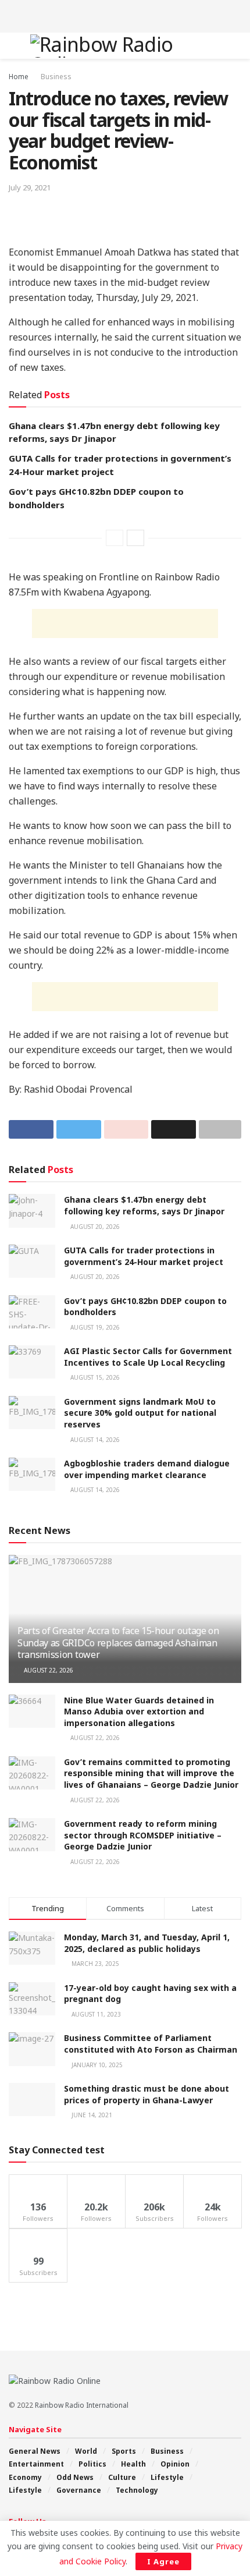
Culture (122, 2477)
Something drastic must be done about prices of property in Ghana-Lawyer (147, 2094)
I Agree (163, 2561)
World (86, 2451)
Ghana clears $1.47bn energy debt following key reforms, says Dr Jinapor (144, 1205)
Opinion (175, 2464)
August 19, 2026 (94, 1327)
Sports (124, 2451)
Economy (25, 2477)
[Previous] (115, 538)
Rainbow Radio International (82, 2405)
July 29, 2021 (30, 187)
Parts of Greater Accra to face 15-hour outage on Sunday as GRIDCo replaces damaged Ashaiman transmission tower (118, 1643)
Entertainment (36, 2464)
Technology (137, 2490)
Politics (92, 2464)
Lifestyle (167, 2477)
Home (19, 77)
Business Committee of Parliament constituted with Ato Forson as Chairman (151, 2044)
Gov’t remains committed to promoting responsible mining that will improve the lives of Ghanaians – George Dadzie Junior (151, 1773)
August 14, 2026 (94, 1440)
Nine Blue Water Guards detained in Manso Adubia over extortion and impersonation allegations (139, 1712)
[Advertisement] (125, 15)
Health (133, 2464)
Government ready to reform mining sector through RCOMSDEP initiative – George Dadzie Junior (143, 1835)
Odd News (75, 2477)
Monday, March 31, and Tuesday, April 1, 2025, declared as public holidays (147, 1943)
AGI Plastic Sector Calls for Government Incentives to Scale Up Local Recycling (148, 1357)
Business (56, 77)
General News (35, 2451)
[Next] (135, 538)
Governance (79, 2490)
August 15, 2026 (94, 1377)
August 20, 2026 (94, 1227)
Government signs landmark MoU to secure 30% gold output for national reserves (140, 1413)
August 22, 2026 (48, 1670)
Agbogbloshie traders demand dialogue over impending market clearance (147, 1469)
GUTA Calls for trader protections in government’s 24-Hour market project (144, 1256)
